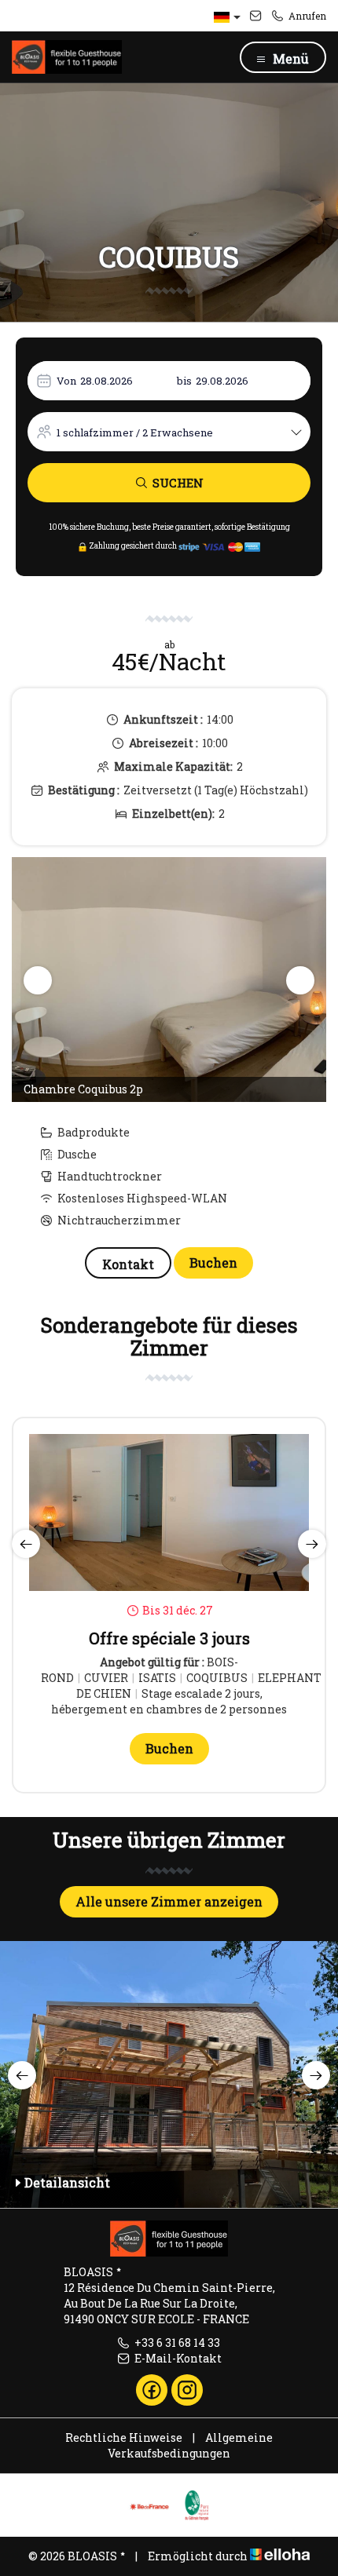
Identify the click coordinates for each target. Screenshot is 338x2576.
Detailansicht (67, 2182)
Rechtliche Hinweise (124, 2437)
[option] (169, 980)
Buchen (213, 1262)
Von (66, 381)
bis (184, 381)
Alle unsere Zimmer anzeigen (169, 1901)
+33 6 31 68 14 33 (177, 2342)
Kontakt (128, 1264)
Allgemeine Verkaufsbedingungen (190, 2445)
